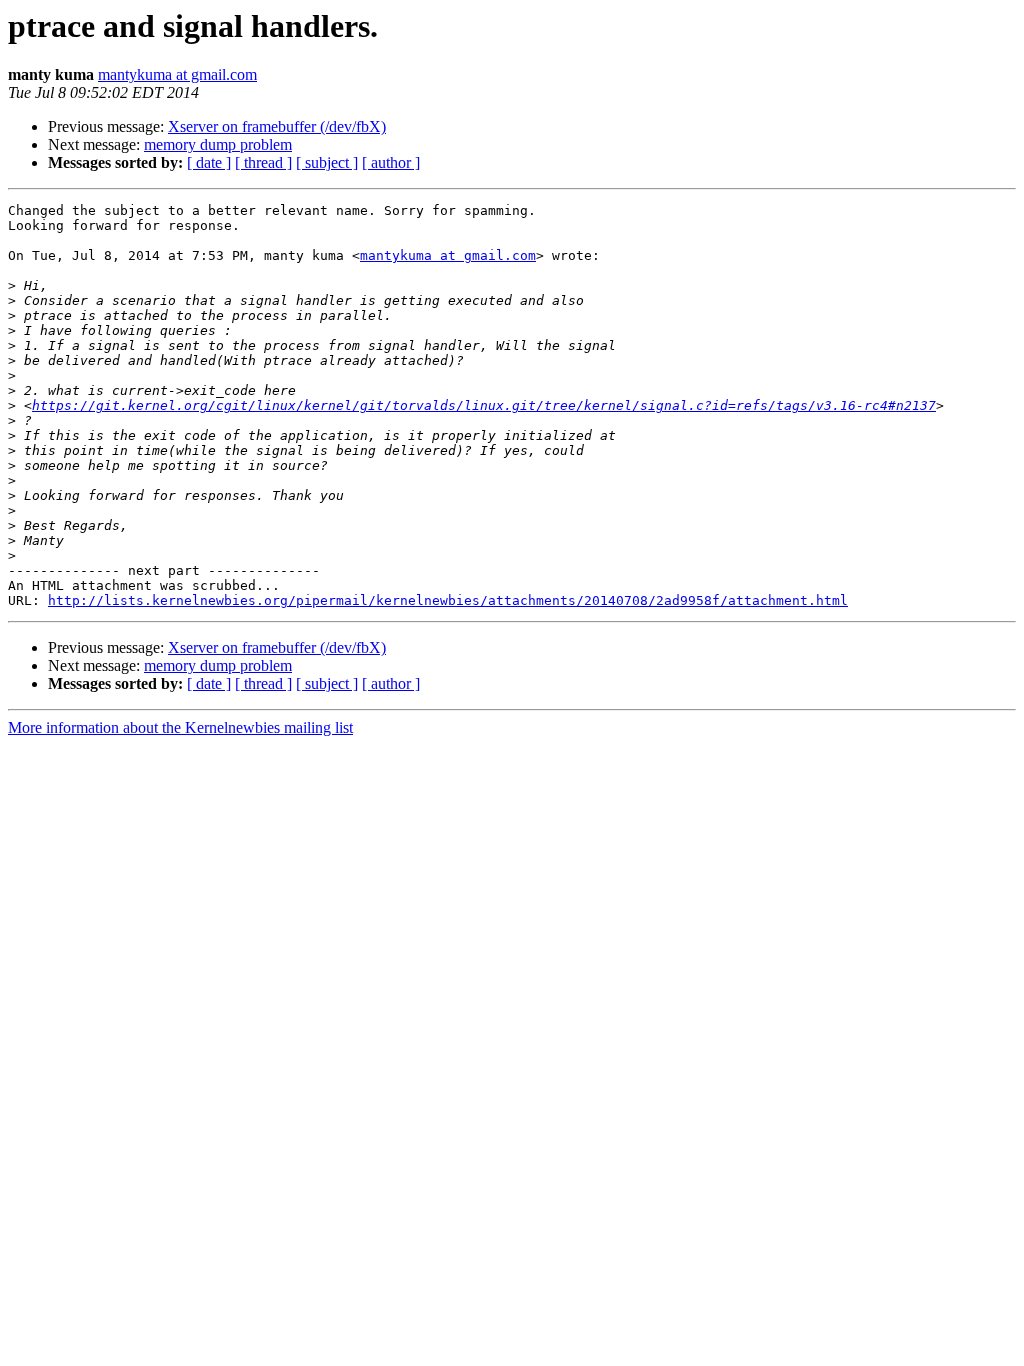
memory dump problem (218, 144)
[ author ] (391, 162)
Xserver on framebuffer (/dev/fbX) (277, 126)
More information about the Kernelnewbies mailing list (180, 727)
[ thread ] (263, 162)
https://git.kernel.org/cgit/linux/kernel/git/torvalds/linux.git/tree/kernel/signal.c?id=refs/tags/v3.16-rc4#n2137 (484, 405)
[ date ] (209, 162)
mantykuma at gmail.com (177, 74)
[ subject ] (327, 162)
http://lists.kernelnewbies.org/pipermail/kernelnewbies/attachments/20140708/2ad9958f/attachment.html (448, 600)
